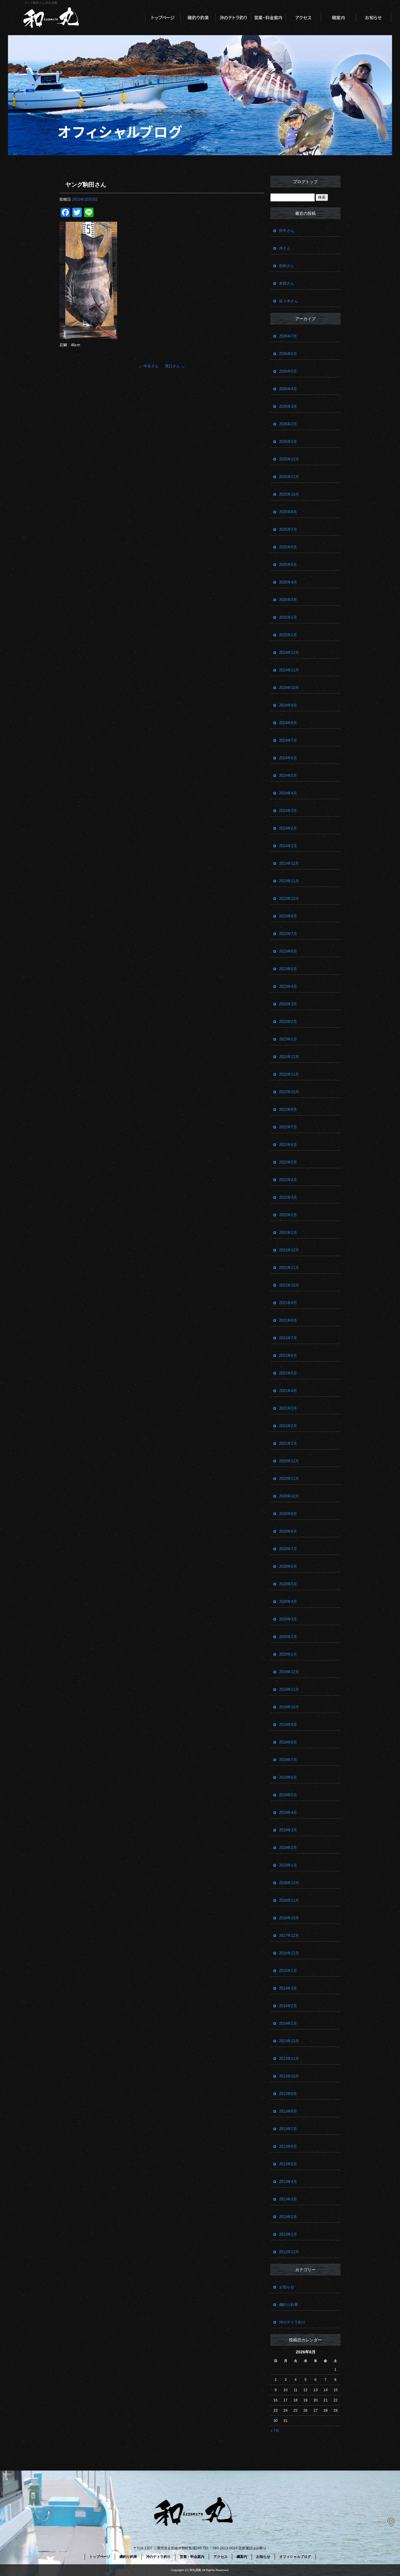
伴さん (285, 248)
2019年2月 (288, 1848)
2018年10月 (289, 1918)
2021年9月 (288, 1303)
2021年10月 (289, 1285)
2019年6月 (288, 1777)
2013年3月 (288, 2199)
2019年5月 (288, 1795)
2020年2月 (288, 1637)
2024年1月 (288, 846)
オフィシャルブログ (295, 2557)
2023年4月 (288, 986)
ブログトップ (305, 182)
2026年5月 (288, 371)
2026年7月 (288, 336)
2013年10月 (289, 2076)
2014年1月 (288, 2023)
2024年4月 (288, 793)
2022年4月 (288, 1180)
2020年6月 (288, 1566)
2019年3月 (288, 1830)
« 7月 (275, 2431)
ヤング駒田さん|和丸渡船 (41, 3)
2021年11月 (289, 1268)
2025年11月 (289, 477)
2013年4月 (288, 2182)
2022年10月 (289, 1092)
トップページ (163, 18)
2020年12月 (289, 1461)
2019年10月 (289, 1707)
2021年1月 (288, 1443)
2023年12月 (289, 863)
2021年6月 (288, 1356)
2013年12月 (289, 2041)
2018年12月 (289, 1883)
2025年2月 (288, 617)
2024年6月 (288, 758)
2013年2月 (288, 2217)
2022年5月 (288, 1162)
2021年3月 (288, 1408)
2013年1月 (288, 2234)
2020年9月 (288, 1514)
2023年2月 (288, 1022)
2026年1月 (288, 442)
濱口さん (175, 366)
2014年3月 (288, 1988)
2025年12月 (289, 459)
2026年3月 (288, 406)
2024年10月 (289, 688)
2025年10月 (289, 494)
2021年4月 (288, 1391)
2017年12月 (289, 1936)
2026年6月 (288, 354)
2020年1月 (288, 1654)
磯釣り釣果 (198, 18)
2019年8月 (288, 1742)
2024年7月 (288, 740)
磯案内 (339, 18)
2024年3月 (288, 811)
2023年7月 (288, 934)
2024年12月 (289, 652)
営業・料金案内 (268, 18)
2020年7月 (288, 1549)
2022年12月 (289, 1057)
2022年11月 (289, 1074)
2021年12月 (289, 1250)
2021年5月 (288, 1373)
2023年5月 (288, 969)
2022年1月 (288, 1232)
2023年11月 (289, 881)
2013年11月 (289, 2059)
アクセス (303, 18)
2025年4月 (288, 582)
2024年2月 (288, 828)
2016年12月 (289, 1953)
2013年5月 (288, 2164)
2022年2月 (288, 1215)
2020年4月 (288, 1602)
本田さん (287, 283)
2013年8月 (288, 2111)
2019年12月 (289, 1672)
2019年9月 (288, 1725)
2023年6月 (288, 951)
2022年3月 (288, 1197)
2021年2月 (288, 1426)
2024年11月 (289, 670)
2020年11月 (289, 1479)
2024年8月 (288, 723)
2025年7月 (288, 529)
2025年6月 (288, 547)
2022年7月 (288, 1127)
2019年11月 (289, 1689)
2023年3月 (288, 1004)
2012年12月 (289, 2252)
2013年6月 (288, 2146)
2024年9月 (288, 705)
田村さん (287, 266)
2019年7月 (288, 1760)
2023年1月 (288, 1039)
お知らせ (374, 18)
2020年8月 (288, 1531)
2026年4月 (288, 389)
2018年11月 (289, 1900)
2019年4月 (288, 1812)
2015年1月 (288, 1971)
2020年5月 (288, 1584)
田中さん (287, 231)
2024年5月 (288, 776)
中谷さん (149, 366)
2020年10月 (289, 1496)
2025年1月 (288, 635)
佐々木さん (289, 301)
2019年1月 (288, 1865)
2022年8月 (288, 1109)
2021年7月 (288, 1338)
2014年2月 (288, 2006)
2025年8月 (288, 512)
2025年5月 (288, 565)
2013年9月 (288, 2094)
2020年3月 (288, 1619)
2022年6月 (288, 1145)
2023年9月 (288, 916)
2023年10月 (289, 899)
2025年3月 (288, 600)
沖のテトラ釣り (233, 18)
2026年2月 (288, 424)
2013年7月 (288, 2129)
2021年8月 (288, 1320)
